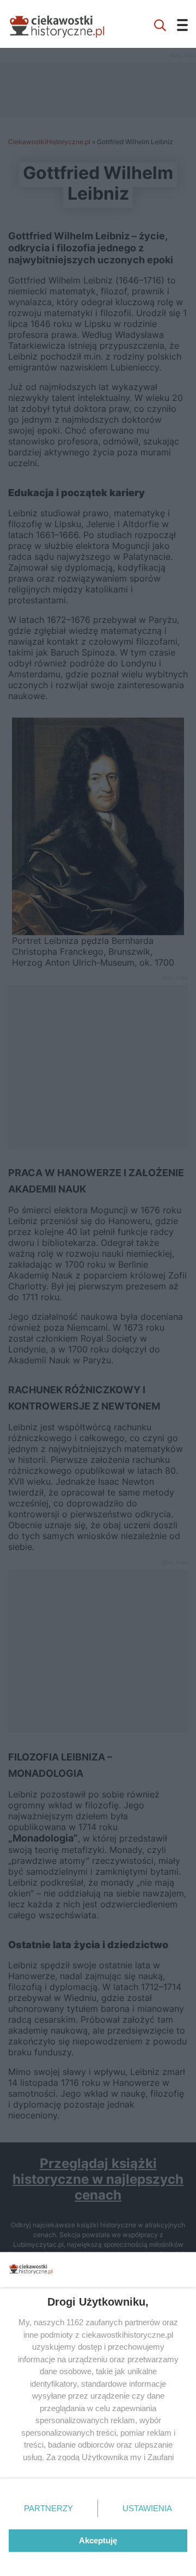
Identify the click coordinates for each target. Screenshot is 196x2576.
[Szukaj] (160, 24)
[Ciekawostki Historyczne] (65, 24)
